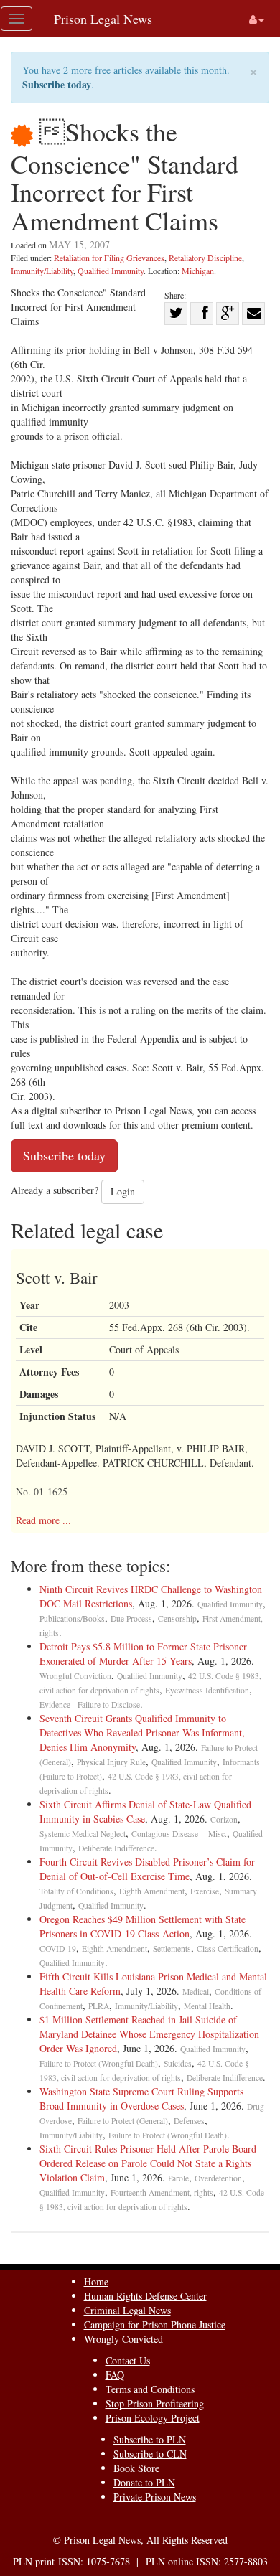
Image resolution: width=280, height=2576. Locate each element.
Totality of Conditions (76, 1891)
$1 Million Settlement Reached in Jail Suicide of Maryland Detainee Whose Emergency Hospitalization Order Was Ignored (149, 2034)
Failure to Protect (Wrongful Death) (99, 2063)
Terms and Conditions (150, 2389)
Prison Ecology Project (153, 2418)
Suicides (178, 2063)
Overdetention (218, 2178)
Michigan (198, 271)
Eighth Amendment (152, 1891)
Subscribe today (57, 84)
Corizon (224, 1819)
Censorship (177, 1618)
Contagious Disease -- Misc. (179, 1834)
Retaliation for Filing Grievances (109, 258)
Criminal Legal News (127, 2310)
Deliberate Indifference (116, 1848)
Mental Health (207, 2006)
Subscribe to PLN (150, 2439)
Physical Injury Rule (111, 1762)
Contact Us (128, 2360)
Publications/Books (72, 1618)
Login (123, 1191)
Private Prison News (155, 2497)
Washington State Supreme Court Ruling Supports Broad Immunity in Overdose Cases (141, 2098)
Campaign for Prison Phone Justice (155, 2324)
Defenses (189, 2121)
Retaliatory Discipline (205, 258)
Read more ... (43, 1520)
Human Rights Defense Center (145, 2296)
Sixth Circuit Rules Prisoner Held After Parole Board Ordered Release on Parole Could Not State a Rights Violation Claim (148, 2163)
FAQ (115, 2375)
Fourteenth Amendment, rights (162, 2192)
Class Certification (228, 1949)
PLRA (99, 2006)
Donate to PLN (144, 2482)
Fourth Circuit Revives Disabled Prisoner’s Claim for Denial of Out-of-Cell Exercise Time (147, 1869)
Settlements (172, 1949)
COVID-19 (58, 1949)
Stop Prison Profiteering (155, 2403)
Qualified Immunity (111, 271)
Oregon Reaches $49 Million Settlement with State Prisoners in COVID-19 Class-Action (143, 1926)
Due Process (131, 1618)
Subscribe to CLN (150, 2454)
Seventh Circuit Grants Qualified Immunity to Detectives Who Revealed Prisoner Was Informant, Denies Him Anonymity (142, 1733)
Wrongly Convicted (123, 2339)
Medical (196, 1992)
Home (96, 2281)
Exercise (205, 1891)
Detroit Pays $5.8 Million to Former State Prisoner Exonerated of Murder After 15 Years (143, 1654)
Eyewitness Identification (207, 1690)
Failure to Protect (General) (123, 2121)
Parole (178, 2178)
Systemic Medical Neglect (83, 1834)
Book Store (136, 2468)
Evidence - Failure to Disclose (90, 1705)
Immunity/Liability (42, 271)
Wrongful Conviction (75, 1676)
